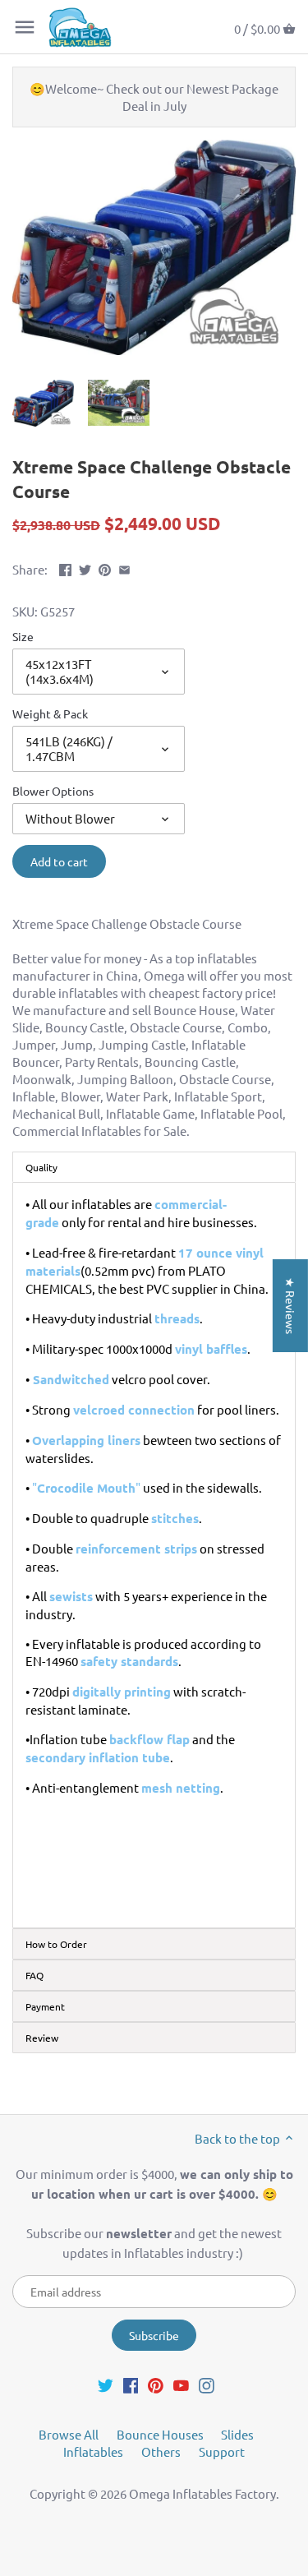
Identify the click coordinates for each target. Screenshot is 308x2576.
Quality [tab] (41, 1167)
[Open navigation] (25, 27)
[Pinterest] (156, 2384)
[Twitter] (106, 2384)
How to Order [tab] (56, 1944)
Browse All (69, 2434)
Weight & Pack (50, 713)
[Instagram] (207, 2384)
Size (23, 636)
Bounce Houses (160, 2434)
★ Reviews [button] (291, 1306)
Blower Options (53, 791)
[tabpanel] (154, 1555)
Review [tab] (42, 2038)
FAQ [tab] (34, 1975)
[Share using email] (124, 568)
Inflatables (93, 2451)
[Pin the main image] (105, 568)
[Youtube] (181, 2384)
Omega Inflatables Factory (202, 2493)
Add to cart (59, 861)
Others (161, 2451)
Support (222, 2451)
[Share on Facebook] (65, 568)
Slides (237, 2434)
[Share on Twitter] (85, 568)
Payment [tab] (45, 2006)
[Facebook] (131, 2384)
